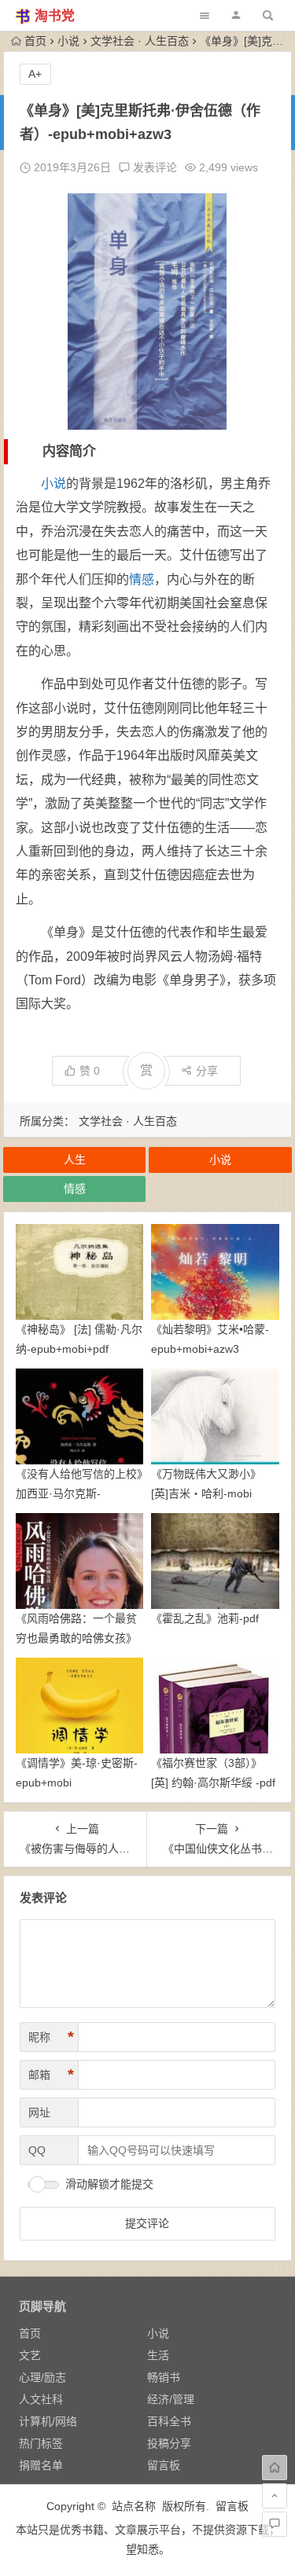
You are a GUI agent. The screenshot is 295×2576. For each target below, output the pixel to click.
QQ (37, 2150)
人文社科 (41, 2399)
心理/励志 (42, 2377)
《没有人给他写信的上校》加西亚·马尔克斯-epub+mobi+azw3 (79, 1493)
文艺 (30, 2355)
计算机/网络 (48, 2421)
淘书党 (55, 16)
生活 (158, 2355)
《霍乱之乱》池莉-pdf (205, 1618)
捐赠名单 (41, 2465)
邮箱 (51, 2075)
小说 (68, 41)
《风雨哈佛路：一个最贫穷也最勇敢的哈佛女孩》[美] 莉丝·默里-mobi (76, 1638)
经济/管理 (171, 2399)
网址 (39, 2112)
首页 (35, 41)
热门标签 (41, 2443)
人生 (75, 1160)
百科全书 (169, 2421)
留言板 (164, 2465)
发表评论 (153, 167)
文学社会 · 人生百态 (140, 41)
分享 (207, 1071)
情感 (142, 579)
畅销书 (164, 2377)
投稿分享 (169, 2443)
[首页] (275, 2468)
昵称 (51, 2037)
